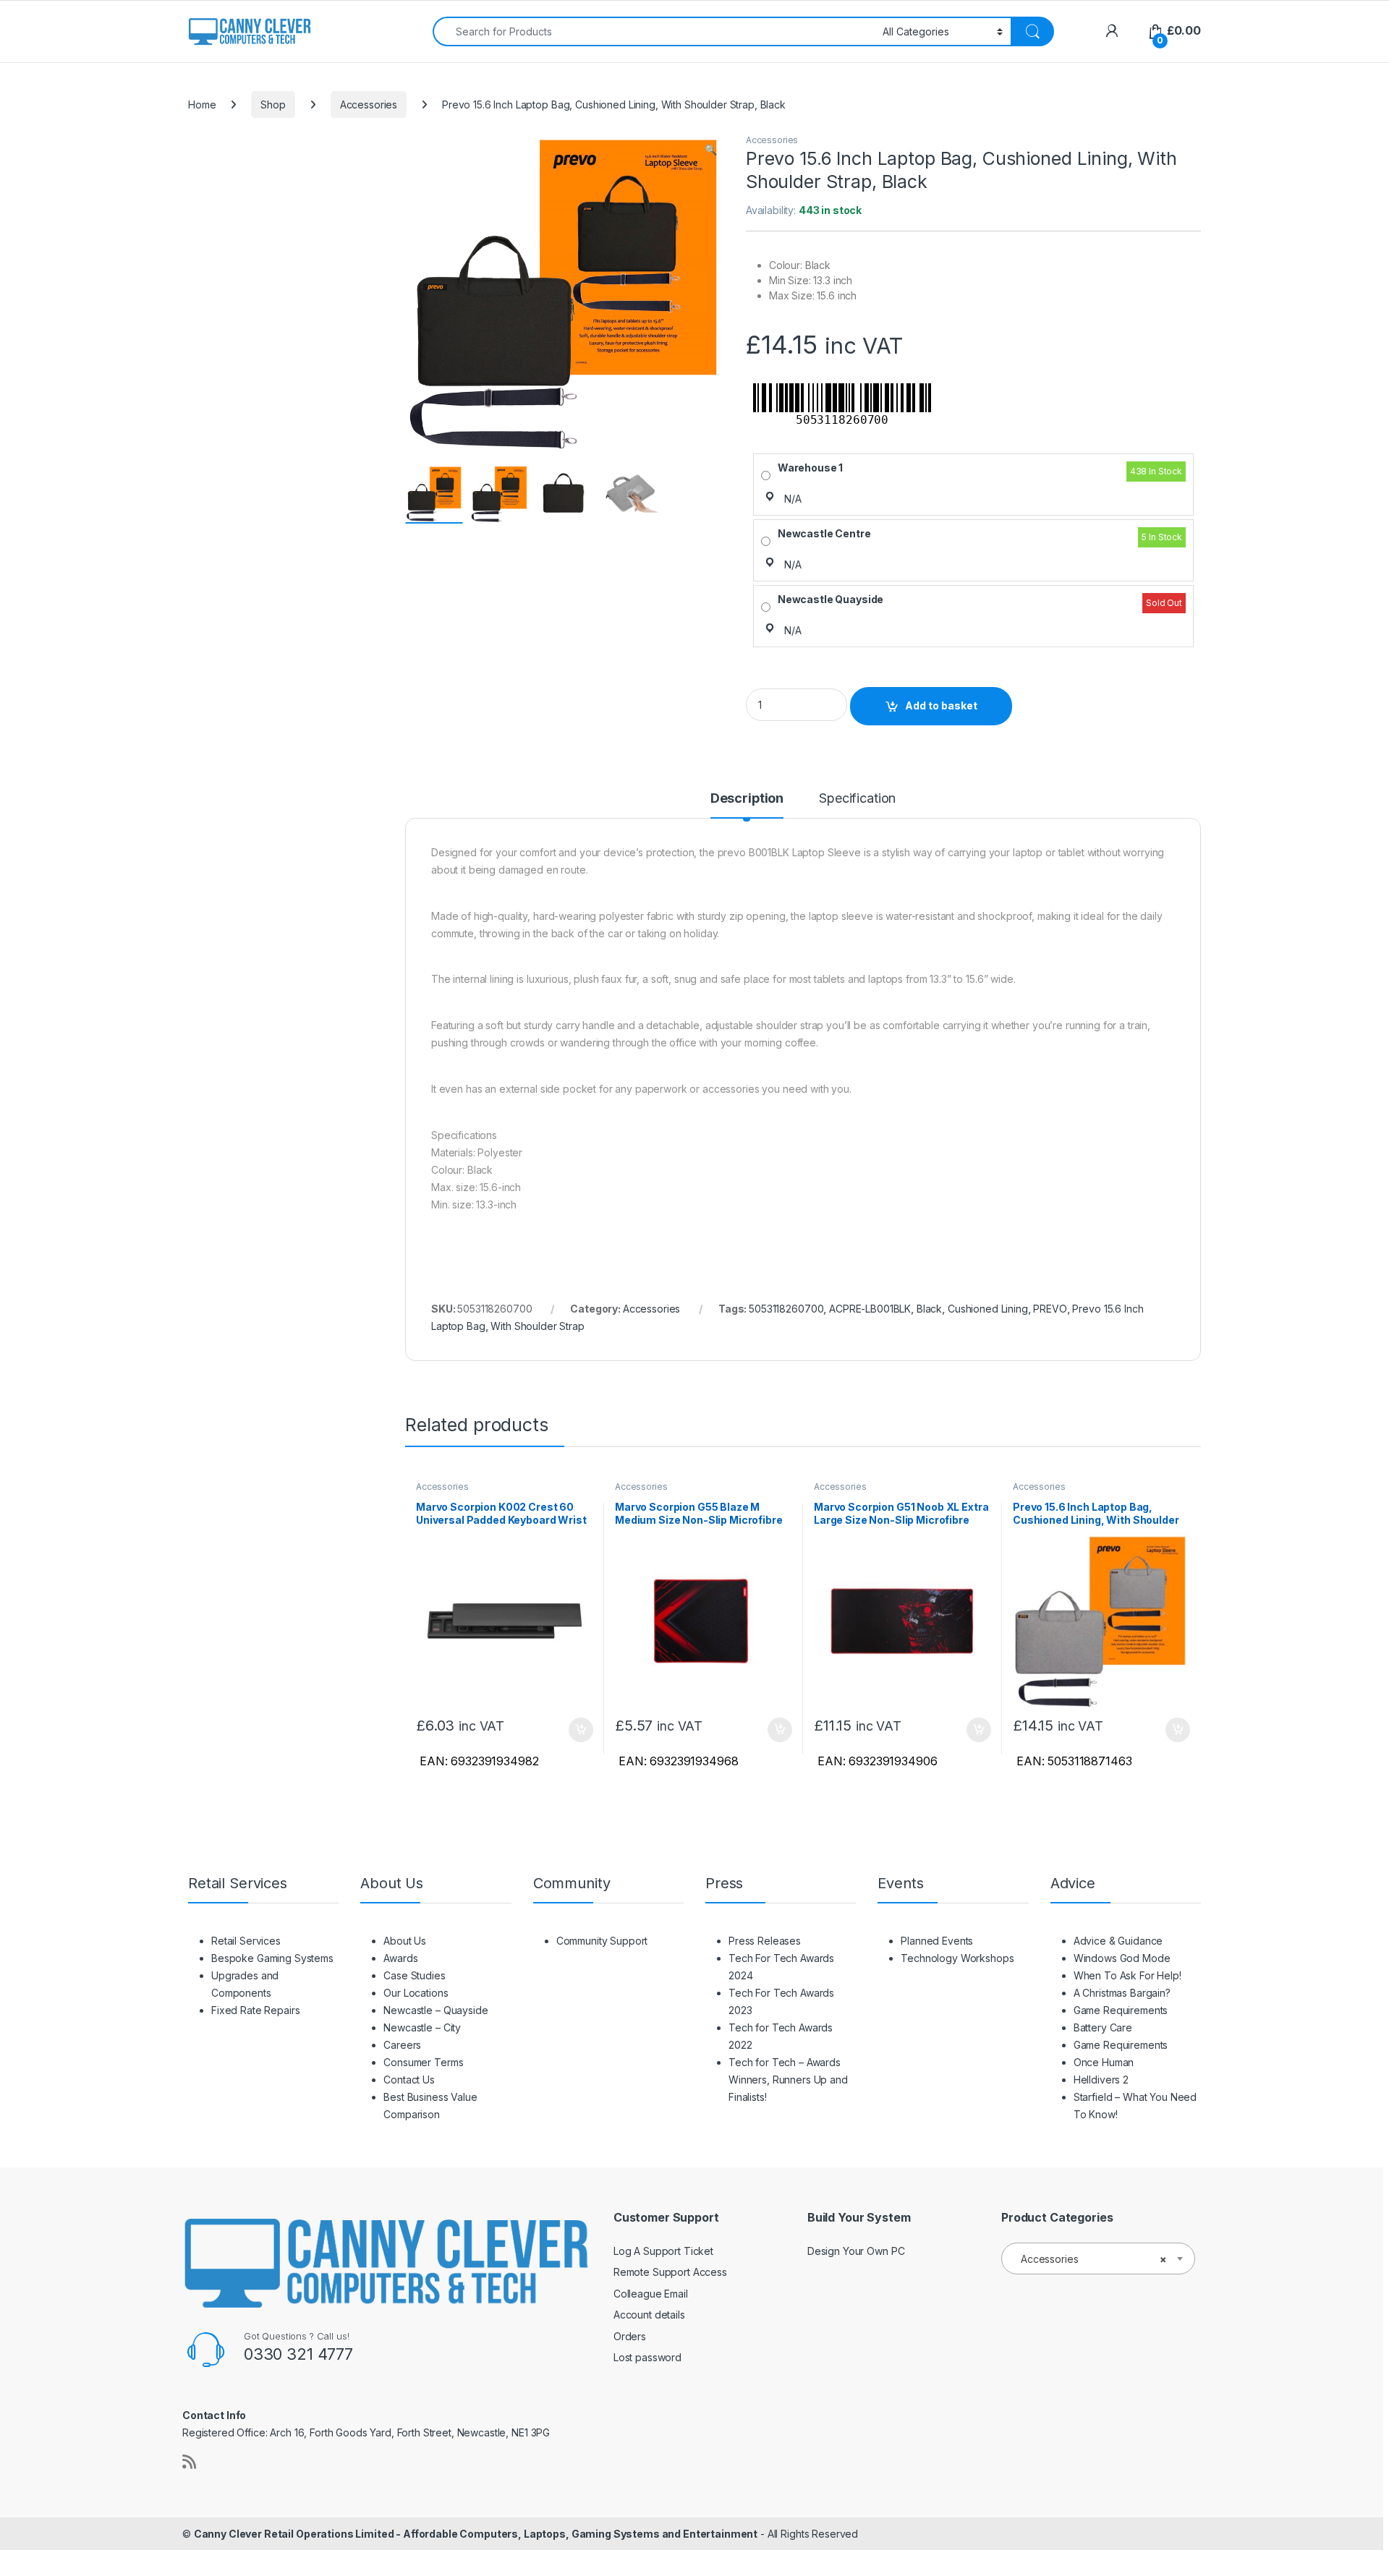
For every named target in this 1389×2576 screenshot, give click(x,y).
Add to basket (941, 705)
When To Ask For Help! (1127, 1975)
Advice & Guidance (1118, 1941)
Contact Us (409, 2080)
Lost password (647, 2357)
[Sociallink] (189, 2462)
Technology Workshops (957, 1958)
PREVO (1050, 1309)
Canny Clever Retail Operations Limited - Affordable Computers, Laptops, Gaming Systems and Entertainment (476, 2534)
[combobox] (654, 31)
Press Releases (765, 1941)
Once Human (1104, 2062)
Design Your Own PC (856, 2251)
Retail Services (246, 1941)
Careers (402, 2045)
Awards (400, 1958)
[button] (711, 150)
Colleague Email (651, 2294)
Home (202, 105)
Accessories (369, 105)
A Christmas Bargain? (1122, 1993)
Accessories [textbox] (1094, 2259)
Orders (630, 2336)
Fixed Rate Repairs (255, 2010)
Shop (273, 105)
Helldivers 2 (1101, 2080)
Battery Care (1103, 2027)
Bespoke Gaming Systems (272, 1958)
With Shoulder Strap (537, 1326)
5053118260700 (786, 1309)
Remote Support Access (670, 2272)
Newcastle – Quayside (436, 2010)
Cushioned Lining (988, 1309)
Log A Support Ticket (663, 2251)
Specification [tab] (857, 799)
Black (929, 1309)
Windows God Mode (1122, 1958)
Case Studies (414, 1975)
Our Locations (416, 1993)
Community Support (602, 1941)
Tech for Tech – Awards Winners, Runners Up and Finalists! (788, 2080)
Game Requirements (1121, 2010)
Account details (649, 2315)
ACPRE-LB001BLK (870, 1309)
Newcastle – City (422, 2027)
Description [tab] (747, 799)
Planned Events (937, 1941)
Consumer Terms (423, 2062)
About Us (405, 1941)
